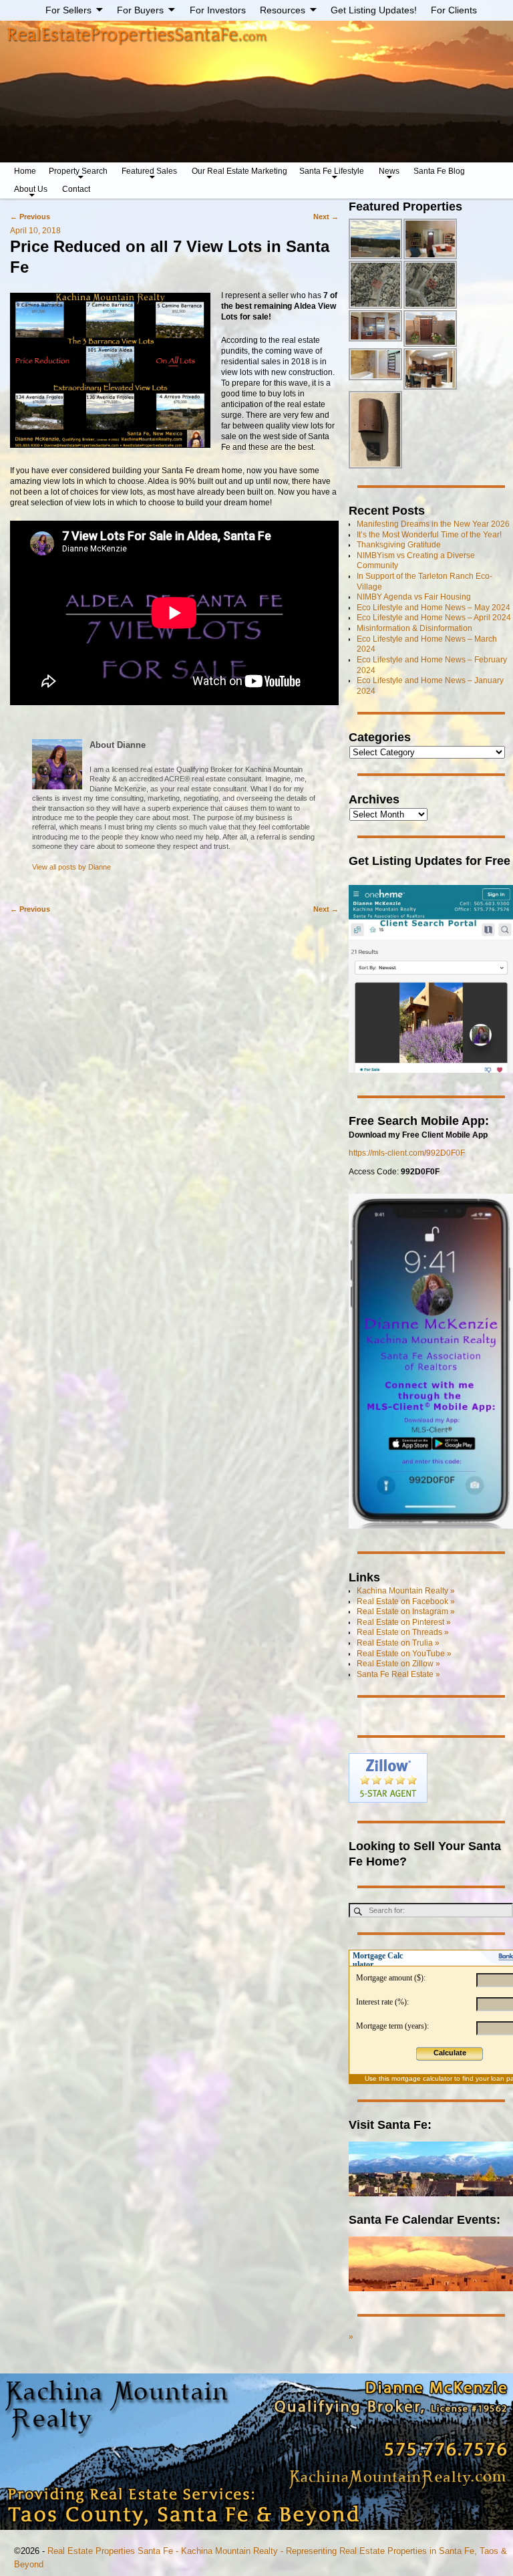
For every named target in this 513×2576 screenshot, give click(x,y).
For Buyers (140, 10)
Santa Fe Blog (439, 171)
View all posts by (71, 867)
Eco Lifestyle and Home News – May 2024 (434, 608)
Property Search (78, 171)
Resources (283, 10)
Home (25, 171)
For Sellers (68, 10)
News (389, 171)
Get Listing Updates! (374, 10)
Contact (76, 189)
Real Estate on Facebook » (406, 1601)
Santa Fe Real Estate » (398, 1674)
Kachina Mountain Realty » (406, 1591)
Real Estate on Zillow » (398, 1664)
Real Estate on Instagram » (406, 1612)
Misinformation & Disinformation (414, 628)
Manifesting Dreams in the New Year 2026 (433, 524)
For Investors (218, 10)
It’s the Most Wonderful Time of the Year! (429, 535)
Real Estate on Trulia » (398, 1643)
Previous (30, 217)
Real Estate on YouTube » (404, 1654)
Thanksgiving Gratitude (399, 545)
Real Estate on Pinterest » (404, 1622)
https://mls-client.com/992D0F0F (407, 1153)
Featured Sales (149, 171)
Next (326, 217)
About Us (31, 189)
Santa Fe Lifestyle (332, 171)
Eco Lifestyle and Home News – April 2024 (434, 618)
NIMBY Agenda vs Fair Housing (414, 597)
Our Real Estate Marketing (239, 171)
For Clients (454, 10)
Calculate (450, 2053)
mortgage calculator (422, 2078)
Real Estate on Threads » (403, 1632)
